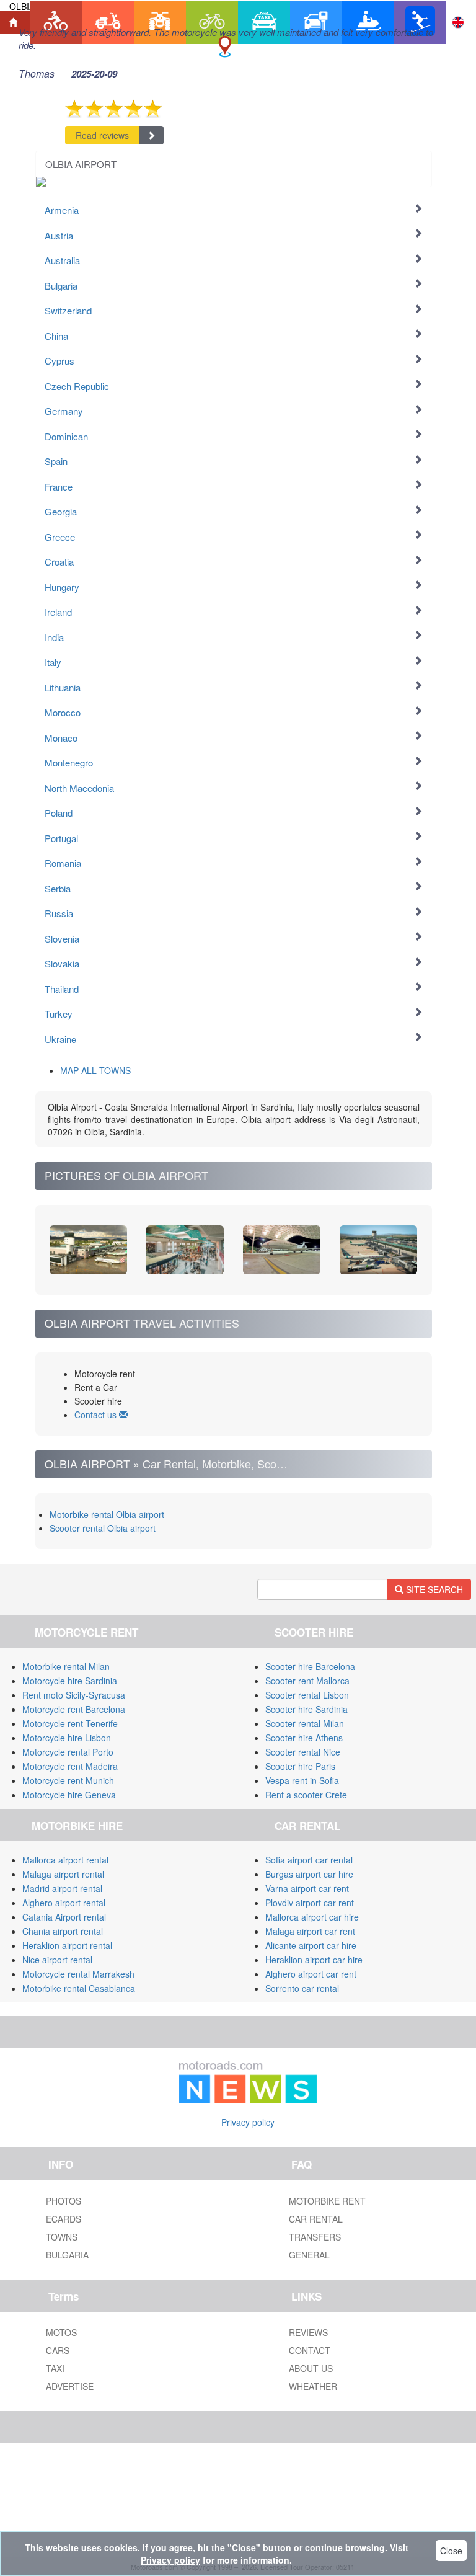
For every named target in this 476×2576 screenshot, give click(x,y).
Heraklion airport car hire (314, 1960)
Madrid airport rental (62, 1888)
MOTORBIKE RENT (327, 2201)
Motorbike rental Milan (66, 1666)
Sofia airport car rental (309, 1860)
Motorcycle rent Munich (68, 1780)
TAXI (55, 2368)
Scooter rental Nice (303, 1752)
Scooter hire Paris (300, 1766)
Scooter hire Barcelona (310, 1666)
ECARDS (64, 2219)
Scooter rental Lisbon (307, 1695)
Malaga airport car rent (310, 1931)
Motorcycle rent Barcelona (74, 1709)
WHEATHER (313, 2386)
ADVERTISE (70, 2386)
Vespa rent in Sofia (302, 1780)
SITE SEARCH (433, 1589)
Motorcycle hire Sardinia (70, 1681)
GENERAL (309, 2255)
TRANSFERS (315, 2237)
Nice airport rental (57, 1960)
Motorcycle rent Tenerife (70, 1723)
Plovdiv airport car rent (310, 1903)
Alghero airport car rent (311, 1974)
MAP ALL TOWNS (95, 1070)
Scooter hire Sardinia (306, 1709)
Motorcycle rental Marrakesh (78, 1974)
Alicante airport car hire (311, 1945)
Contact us (97, 1415)
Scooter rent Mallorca (307, 1681)
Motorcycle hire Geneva (69, 1795)
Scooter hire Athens (304, 1738)
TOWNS (62, 2237)
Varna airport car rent (307, 1888)
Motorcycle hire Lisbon (67, 1738)
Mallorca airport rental (65, 1860)
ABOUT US (311, 2368)
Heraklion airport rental (67, 1945)
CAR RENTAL (316, 2219)
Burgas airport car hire (309, 1874)
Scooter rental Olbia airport (103, 1528)
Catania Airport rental (64, 1917)
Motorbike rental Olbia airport (107, 1514)
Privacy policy (248, 2122)
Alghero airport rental (64, 1903)
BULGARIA (67, 2255)
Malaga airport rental (63, 1874)
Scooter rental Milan (305, 1723)
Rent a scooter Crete (306, 1795)
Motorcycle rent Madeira (70, 1766)
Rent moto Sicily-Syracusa (74, 1695)
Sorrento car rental (302, 1988)
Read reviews (102, 135)
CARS (58, 2350)
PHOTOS (64, 2201)
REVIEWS (308, 2332)
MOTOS (61, 2332)
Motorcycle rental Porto (68, 1752)
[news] (248, 2080)
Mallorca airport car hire (312, 1917)
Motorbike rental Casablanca (79, 1988)
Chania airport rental (63, 1931)
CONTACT (310, 2350)
